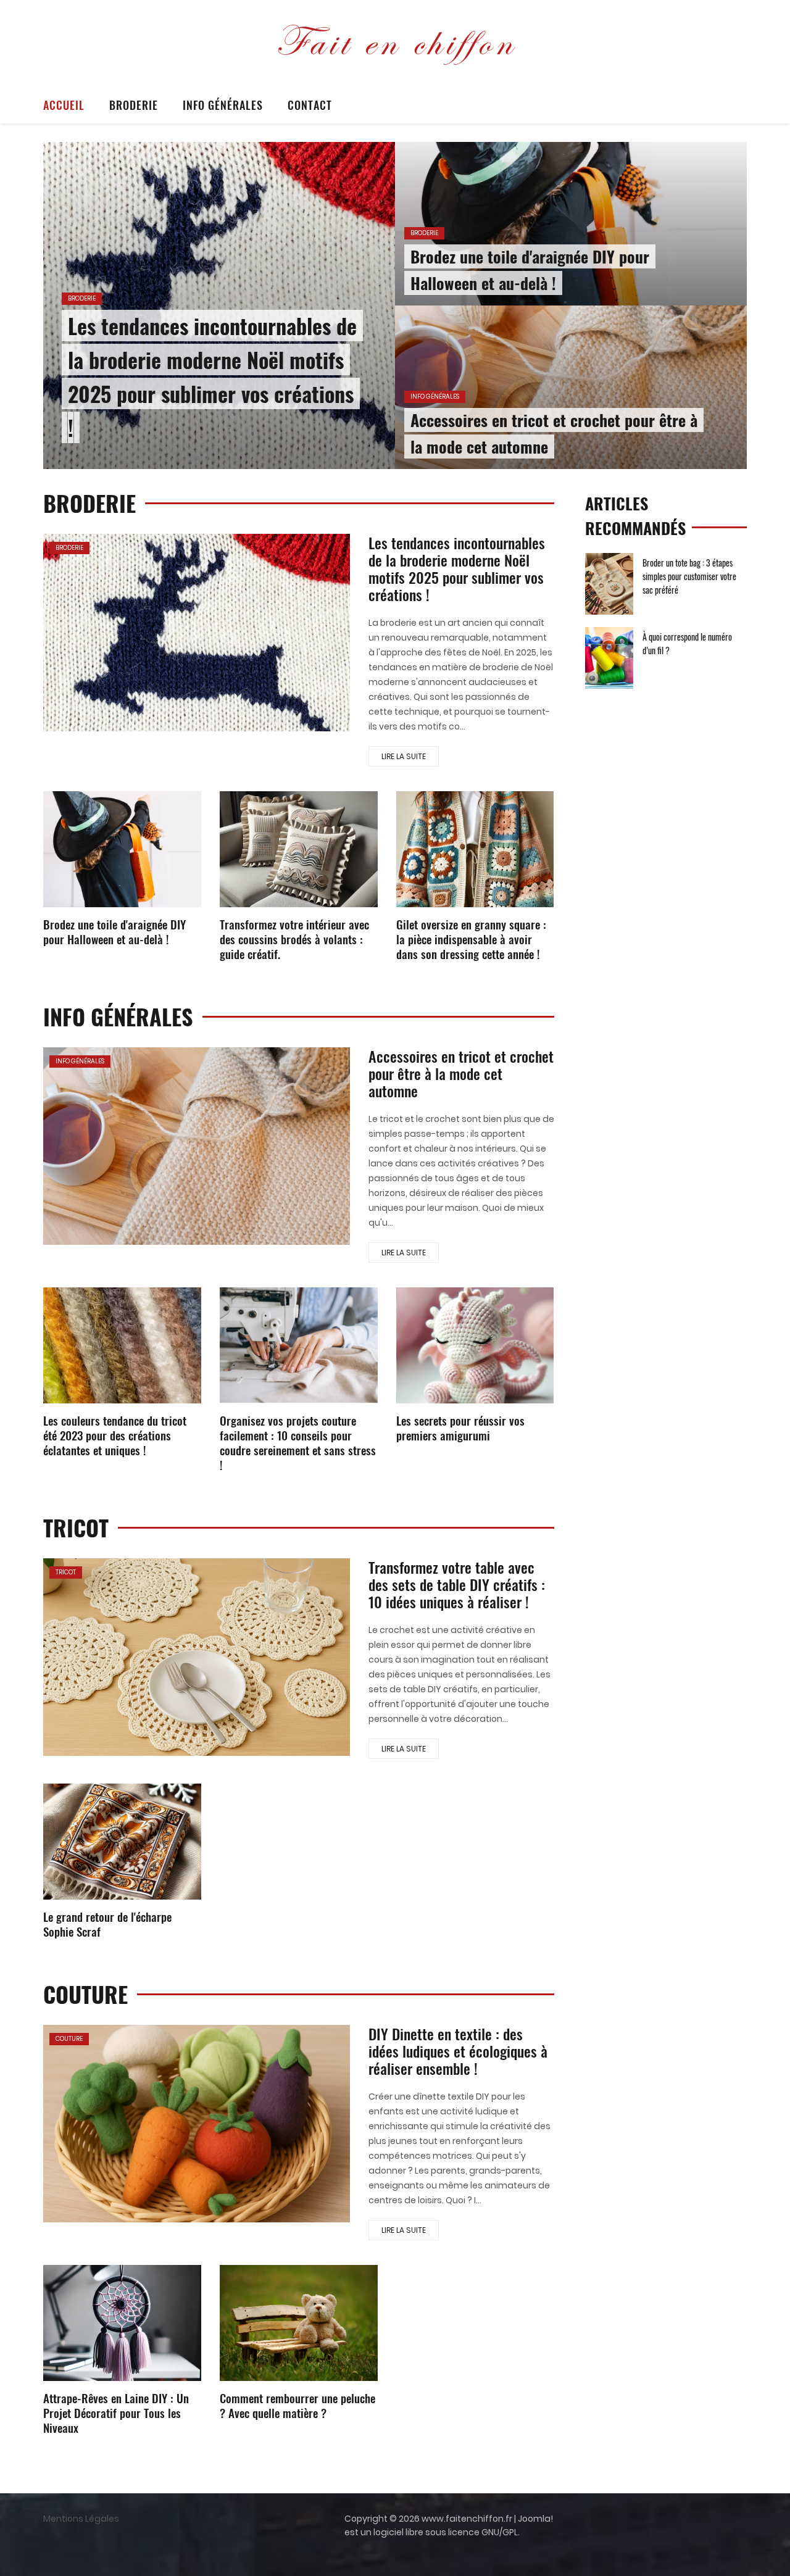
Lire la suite (404, 756)
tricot (66, 1572)
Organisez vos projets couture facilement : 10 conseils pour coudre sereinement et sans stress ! (298, 1442)
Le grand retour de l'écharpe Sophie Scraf (107, 1924)
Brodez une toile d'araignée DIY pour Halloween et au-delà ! (114, 931)
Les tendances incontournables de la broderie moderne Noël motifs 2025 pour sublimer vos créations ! (457, 568)
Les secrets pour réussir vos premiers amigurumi (460, 1427)
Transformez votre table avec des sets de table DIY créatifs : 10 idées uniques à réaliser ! (457, 1584)
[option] (395, 305)
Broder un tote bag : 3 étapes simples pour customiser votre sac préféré (689, 576)
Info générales (223, 105)
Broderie (134, 105)
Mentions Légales (81, 2519)
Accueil (64, 105)
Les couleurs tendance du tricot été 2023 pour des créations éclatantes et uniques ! (115, 1435)
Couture (69, 2039)
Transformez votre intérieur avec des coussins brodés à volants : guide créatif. (294, 939)
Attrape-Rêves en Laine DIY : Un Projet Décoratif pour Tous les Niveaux (116, 2412)
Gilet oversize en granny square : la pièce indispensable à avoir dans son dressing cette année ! (471, 939)
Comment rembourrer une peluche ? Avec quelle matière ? (297, 2405)
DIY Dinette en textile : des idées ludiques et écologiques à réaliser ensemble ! (458, 2051)
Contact (310, 105)
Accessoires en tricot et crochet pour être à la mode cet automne (461, 1073)
